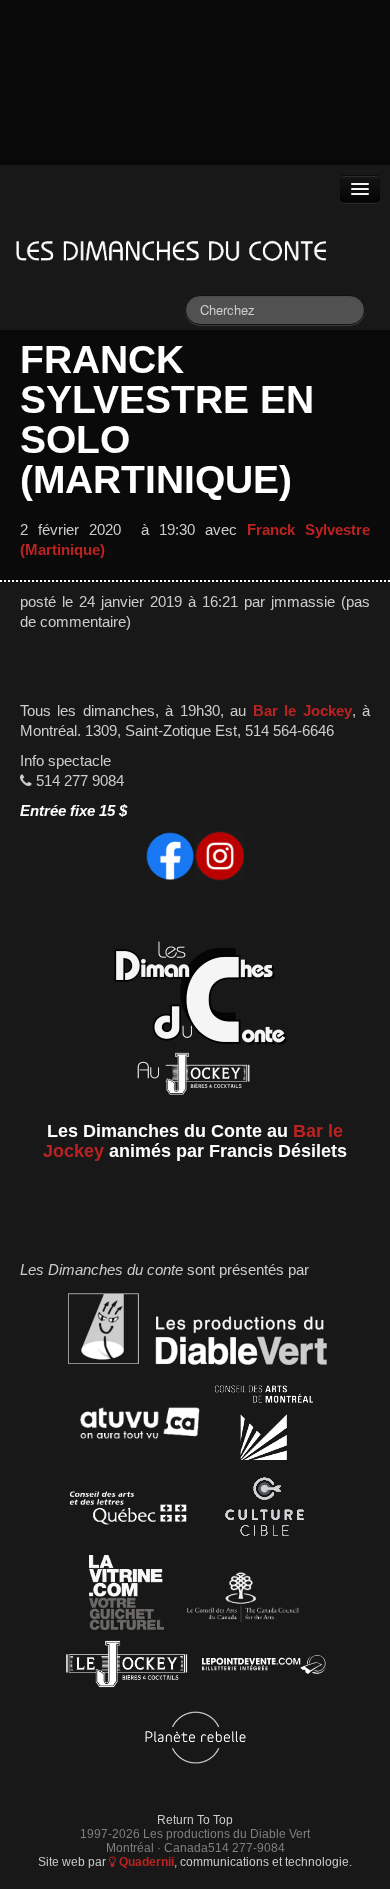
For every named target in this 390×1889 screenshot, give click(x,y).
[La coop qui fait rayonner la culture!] (264, 1511)
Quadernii (145, 1861)
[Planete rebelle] (195, 1740)
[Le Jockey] (126, 1668)
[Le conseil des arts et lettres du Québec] (128, 1511)
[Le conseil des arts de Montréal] (264, 1426)
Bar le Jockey (302, 711)
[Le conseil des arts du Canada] (239, 1596)
